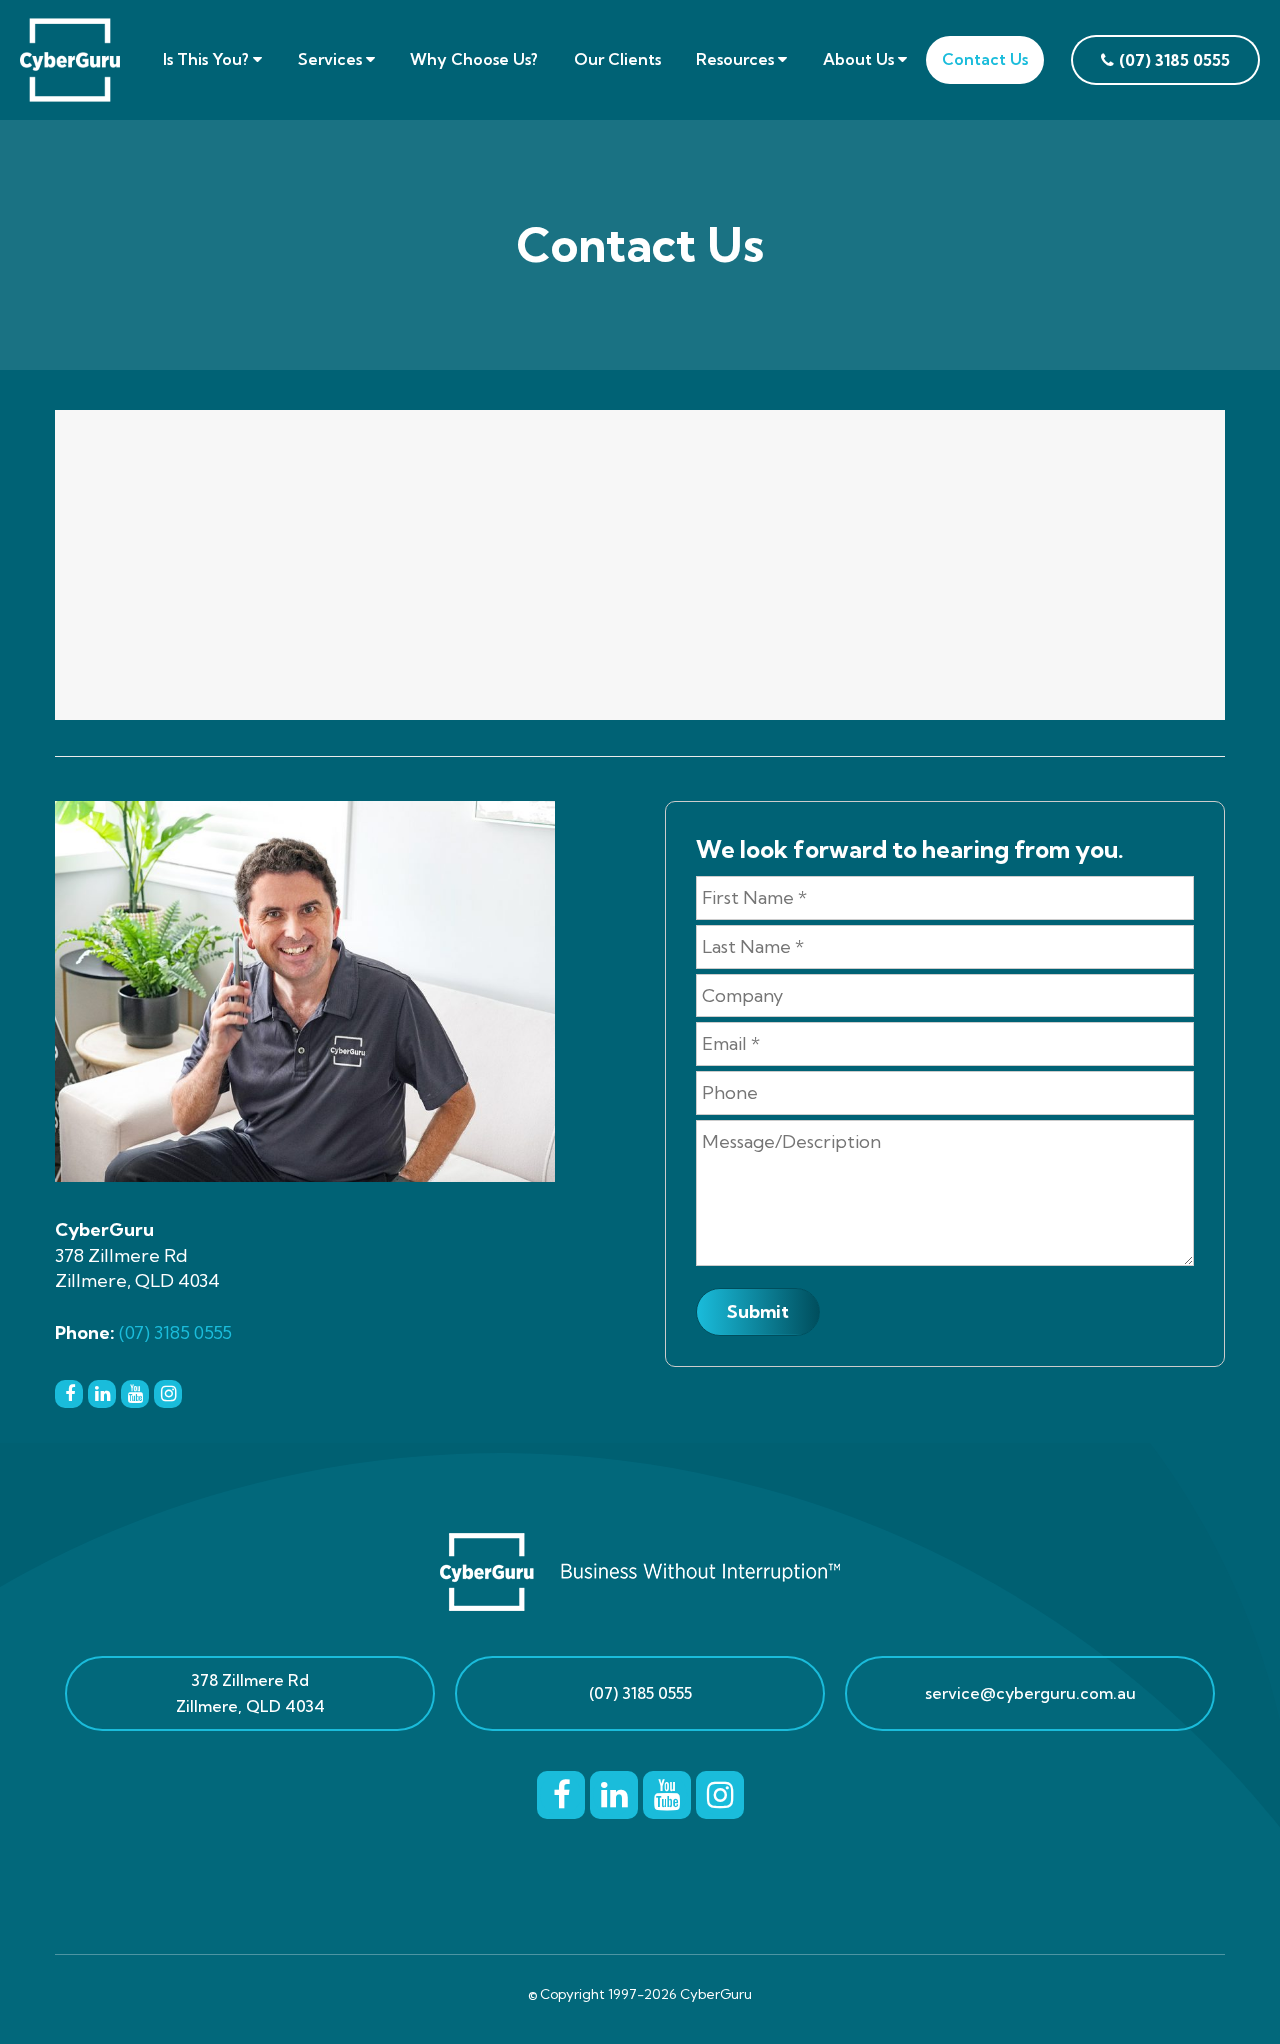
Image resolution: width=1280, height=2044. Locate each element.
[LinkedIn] (102, 1393)
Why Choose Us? (474, 59)
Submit (758, 1311)
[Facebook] (69, 1393)
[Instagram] (168, 1393)
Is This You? (208, 59)
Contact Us (985, 59)
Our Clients (617, 59)
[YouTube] (135, 1393)
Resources (737, 59)
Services (332, 59)
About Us (860, 59)
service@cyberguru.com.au (1030, 1693)
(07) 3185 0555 (175, 1332)
